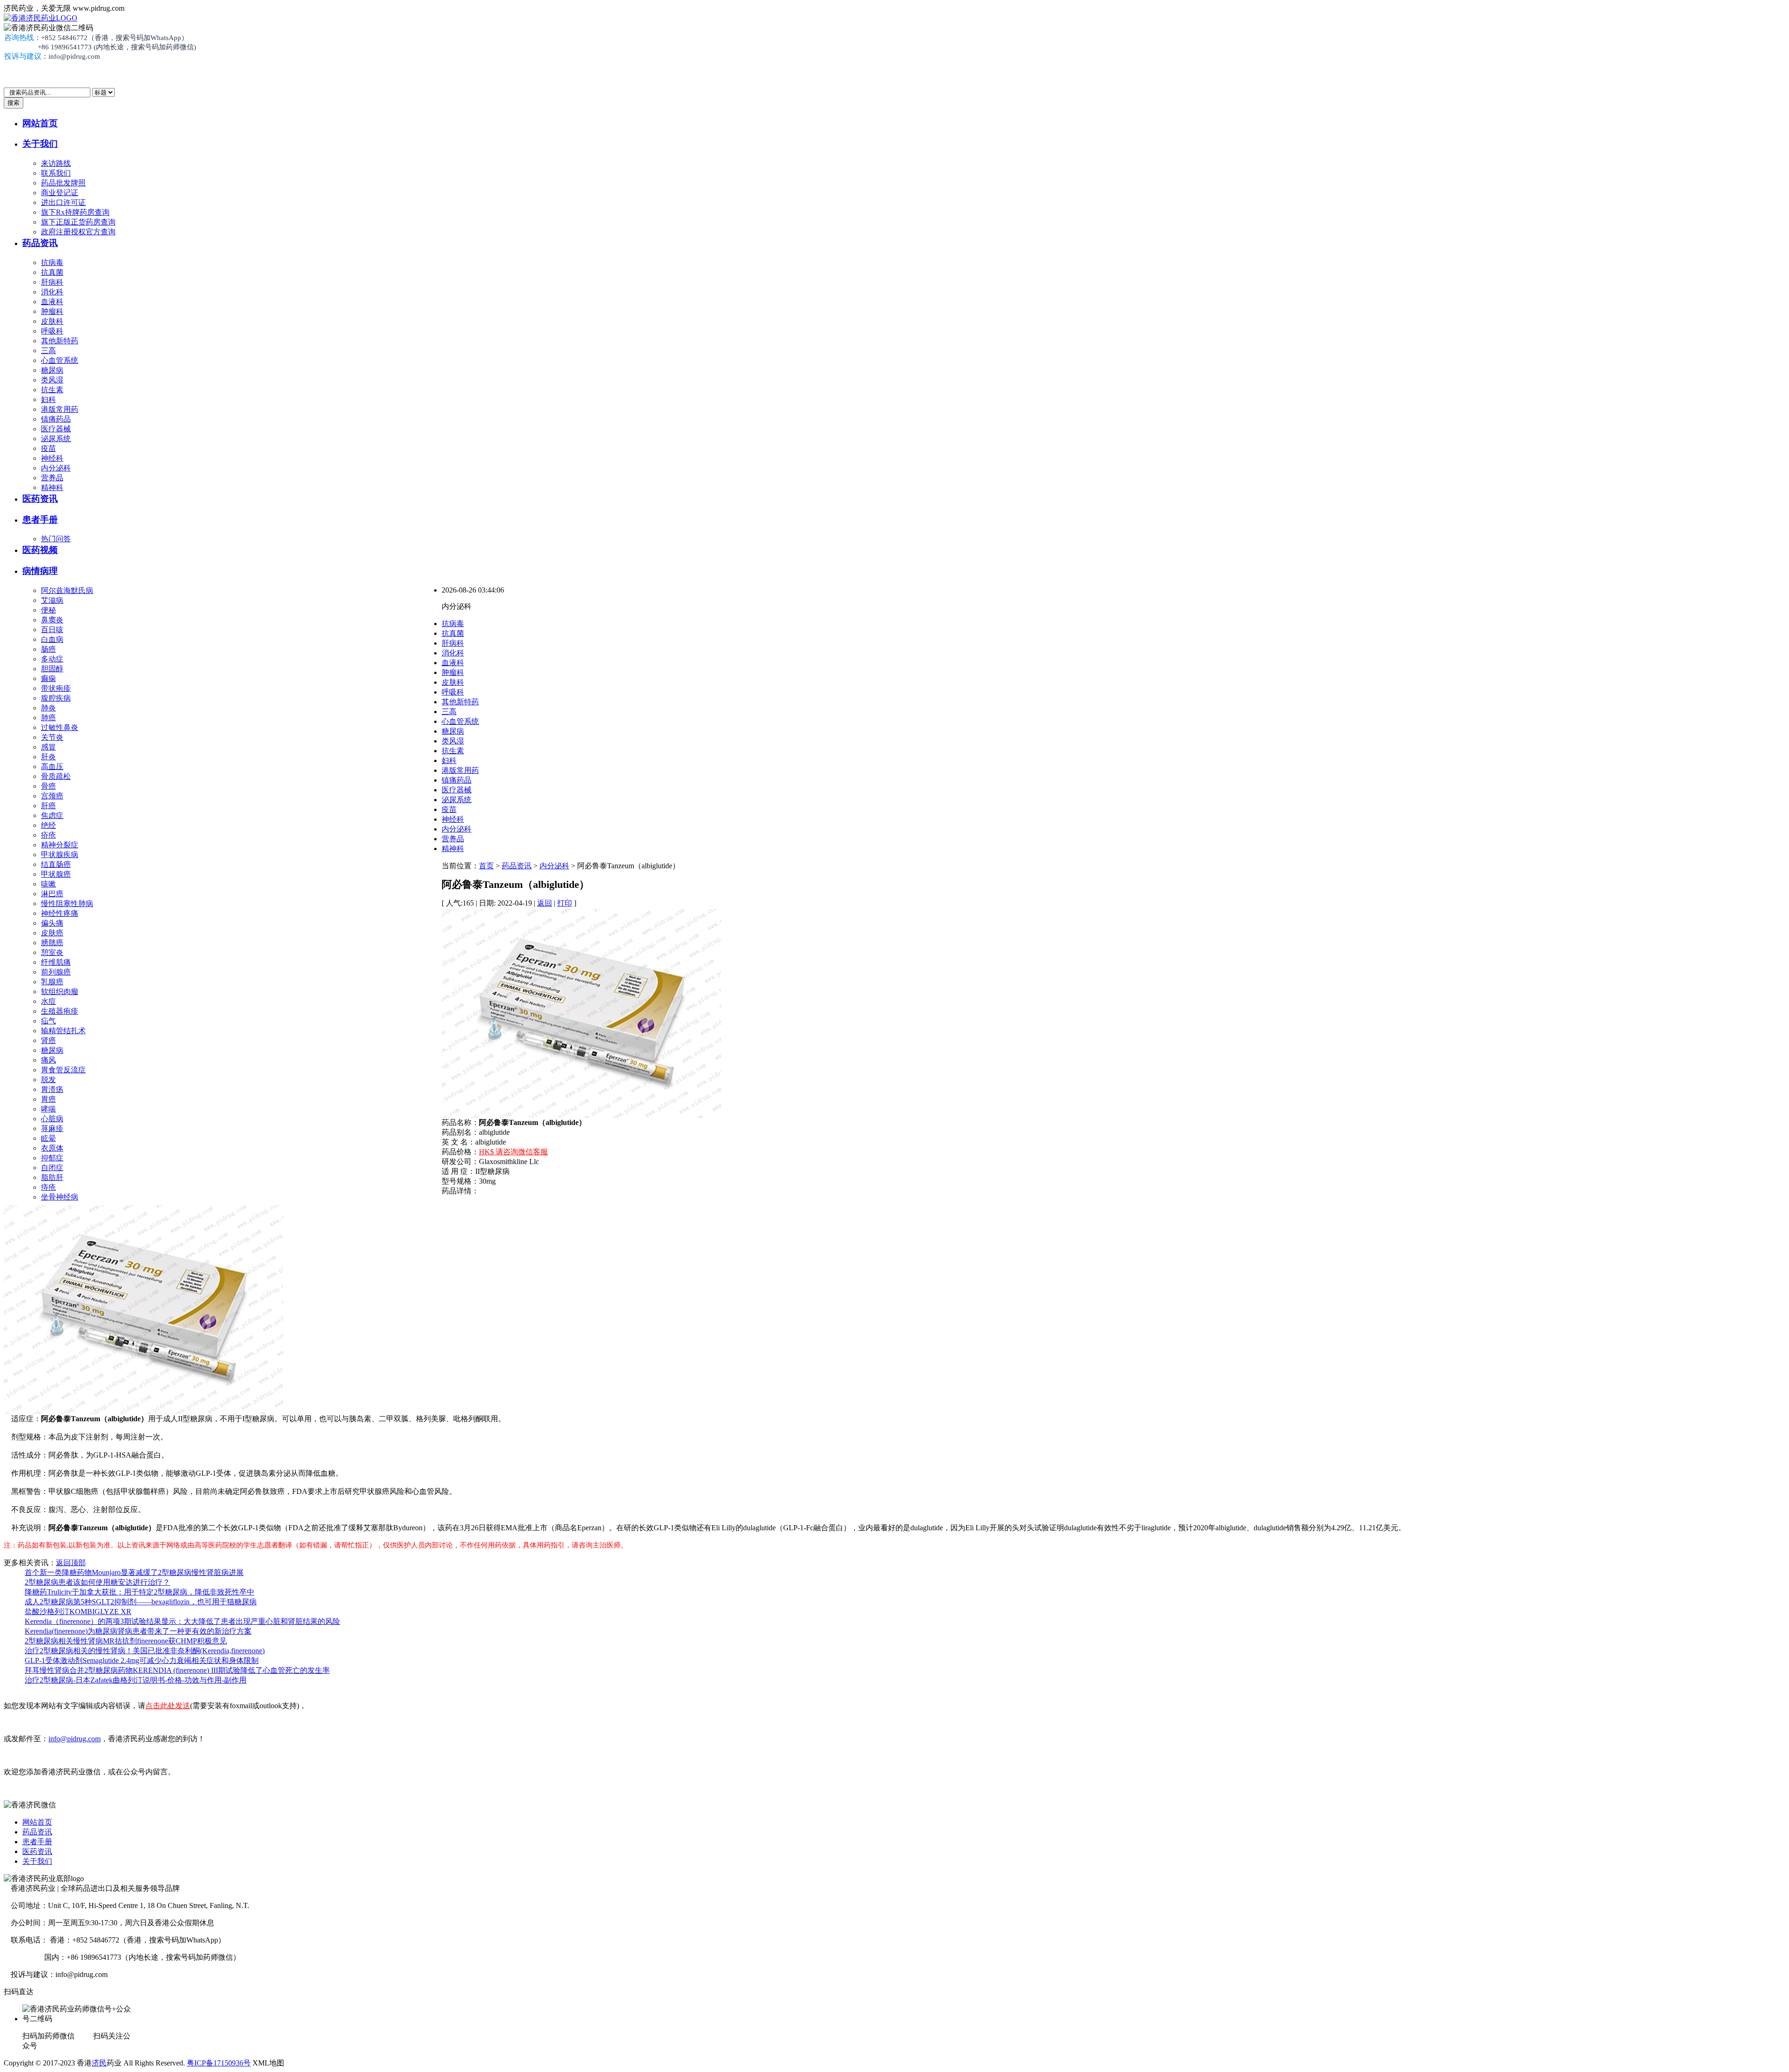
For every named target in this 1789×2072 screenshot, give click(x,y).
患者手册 (40, 520)
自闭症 (52, 1168)
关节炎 (52, 737)
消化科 (52, 292)
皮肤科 (52, 321)
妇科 (48, 399)
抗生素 (52, 390)
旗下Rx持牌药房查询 (75, 212)
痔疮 (48, 1187)
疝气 (48, 1021)
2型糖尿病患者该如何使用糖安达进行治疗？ (97, 1582)
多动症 (52, 659)
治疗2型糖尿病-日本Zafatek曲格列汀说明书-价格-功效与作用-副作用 (136, 1680)
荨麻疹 (52, 1128)
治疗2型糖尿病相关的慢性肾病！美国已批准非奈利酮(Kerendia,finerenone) (145, 1651)
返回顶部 (71, 1563)
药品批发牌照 (63, 183)
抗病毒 (52, 262)
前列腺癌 (56, 972)
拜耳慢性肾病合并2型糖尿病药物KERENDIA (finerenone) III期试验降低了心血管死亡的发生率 (177, 1670)
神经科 (52, 458)
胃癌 (48, 1099)
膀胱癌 (52, 943)
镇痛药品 (56, 419)
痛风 (48, 1060)
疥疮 (48, 835)
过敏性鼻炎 (60, 727)
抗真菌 (52, 272)
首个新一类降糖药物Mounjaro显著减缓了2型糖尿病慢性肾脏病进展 (134, 1572)
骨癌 (48, 786)
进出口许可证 (63, 202)
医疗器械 (56, 429)
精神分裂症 (60, 845)
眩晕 (48, 1138)
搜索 (14, 103)
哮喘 (48, 1109)
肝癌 (48, 806)
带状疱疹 (56, 688)
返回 (545, 903)
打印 (565, 903)
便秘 (48, 610)
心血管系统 (60, 360)
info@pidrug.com (75, 1739)
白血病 (52, 639)
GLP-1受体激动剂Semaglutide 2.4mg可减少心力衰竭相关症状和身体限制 (142, 1660)
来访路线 (56, 163)
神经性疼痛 (60, 913)
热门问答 (56, 539)
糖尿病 (52, 370)
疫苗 (48, 448)
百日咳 (52, 630)
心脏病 (52, 1119)
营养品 (52, 478)
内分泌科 (56, 468)
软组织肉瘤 (60, 992)
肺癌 (48, 718)
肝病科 (52, 282)
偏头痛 (52, 923)
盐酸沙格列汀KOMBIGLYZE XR (78, 1612)
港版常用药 (60, 409)
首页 (486, 866)
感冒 (48, 747)
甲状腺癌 (56, 874)
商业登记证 (60, 193)
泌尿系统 (56, 439)
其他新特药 (60, 341)
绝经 (48, 825)
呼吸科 (52, 331)
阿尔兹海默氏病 (67, 590)
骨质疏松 (56, 776)
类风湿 (52, 380)
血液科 (52, 302)
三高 (48, 351)
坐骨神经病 (60, 1197)
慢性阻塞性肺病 (67, 903)
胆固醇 (52, 669)
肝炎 (48, 757)
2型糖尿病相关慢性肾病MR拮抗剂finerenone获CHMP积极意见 (126, 1641)
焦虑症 (52, 815)
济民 (99, 2063)
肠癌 (48, 649)
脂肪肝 (52, 1177)
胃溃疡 (52, 1089)
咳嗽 (48, 884)
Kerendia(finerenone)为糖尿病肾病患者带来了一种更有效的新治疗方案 (138, 1631)
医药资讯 (40, 499)
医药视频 (40, 550)
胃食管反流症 (63, 1070)
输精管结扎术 (63, 1031)
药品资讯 (40, 243)
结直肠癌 (56, 864)
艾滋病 (52, 600)
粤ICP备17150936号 (219, 2063)
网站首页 (40, 123)
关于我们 (40, 144)
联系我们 (56, 173)
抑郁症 (52, 1158)
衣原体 (52, 1148)
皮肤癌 (52, 933)
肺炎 (48, 708)
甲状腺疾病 (60, 855)
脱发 (48, 1080)
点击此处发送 (168, 1706)
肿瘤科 (52, 311)
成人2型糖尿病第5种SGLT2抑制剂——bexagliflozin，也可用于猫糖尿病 (141, 1602)
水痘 (48, 1001)
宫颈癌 (52, 796)
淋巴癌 (52, 894)
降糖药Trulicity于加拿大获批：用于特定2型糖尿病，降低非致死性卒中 (140, 1592)
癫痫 (48, 678)
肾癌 (48, 1040)
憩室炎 (52, 952)
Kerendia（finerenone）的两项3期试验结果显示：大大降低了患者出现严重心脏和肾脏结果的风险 (182, 1621)
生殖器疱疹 (60, 1011)
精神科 (52, 487)
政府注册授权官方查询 (78, 232)
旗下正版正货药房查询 (78, 222)
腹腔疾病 (56, 698)
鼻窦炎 (52, 620)
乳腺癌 (52, 982)
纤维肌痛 (56, 962)
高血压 (52, 767)
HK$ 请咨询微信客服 (513, 1152)
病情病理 (40, 571)
